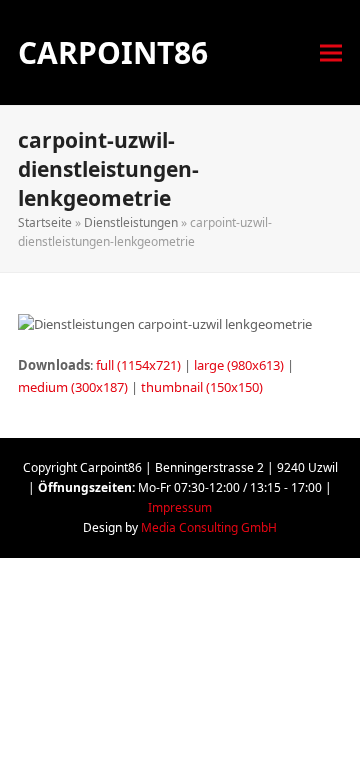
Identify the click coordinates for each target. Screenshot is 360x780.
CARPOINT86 (113, 52)
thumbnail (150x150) (202, 387)
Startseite (45, 222)
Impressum (180, 507)
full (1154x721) (138, 365)
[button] (331, 52)
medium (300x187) (73, 387)
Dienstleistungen (131, 222)
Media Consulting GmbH (209, 527)
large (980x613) (239, 365)
